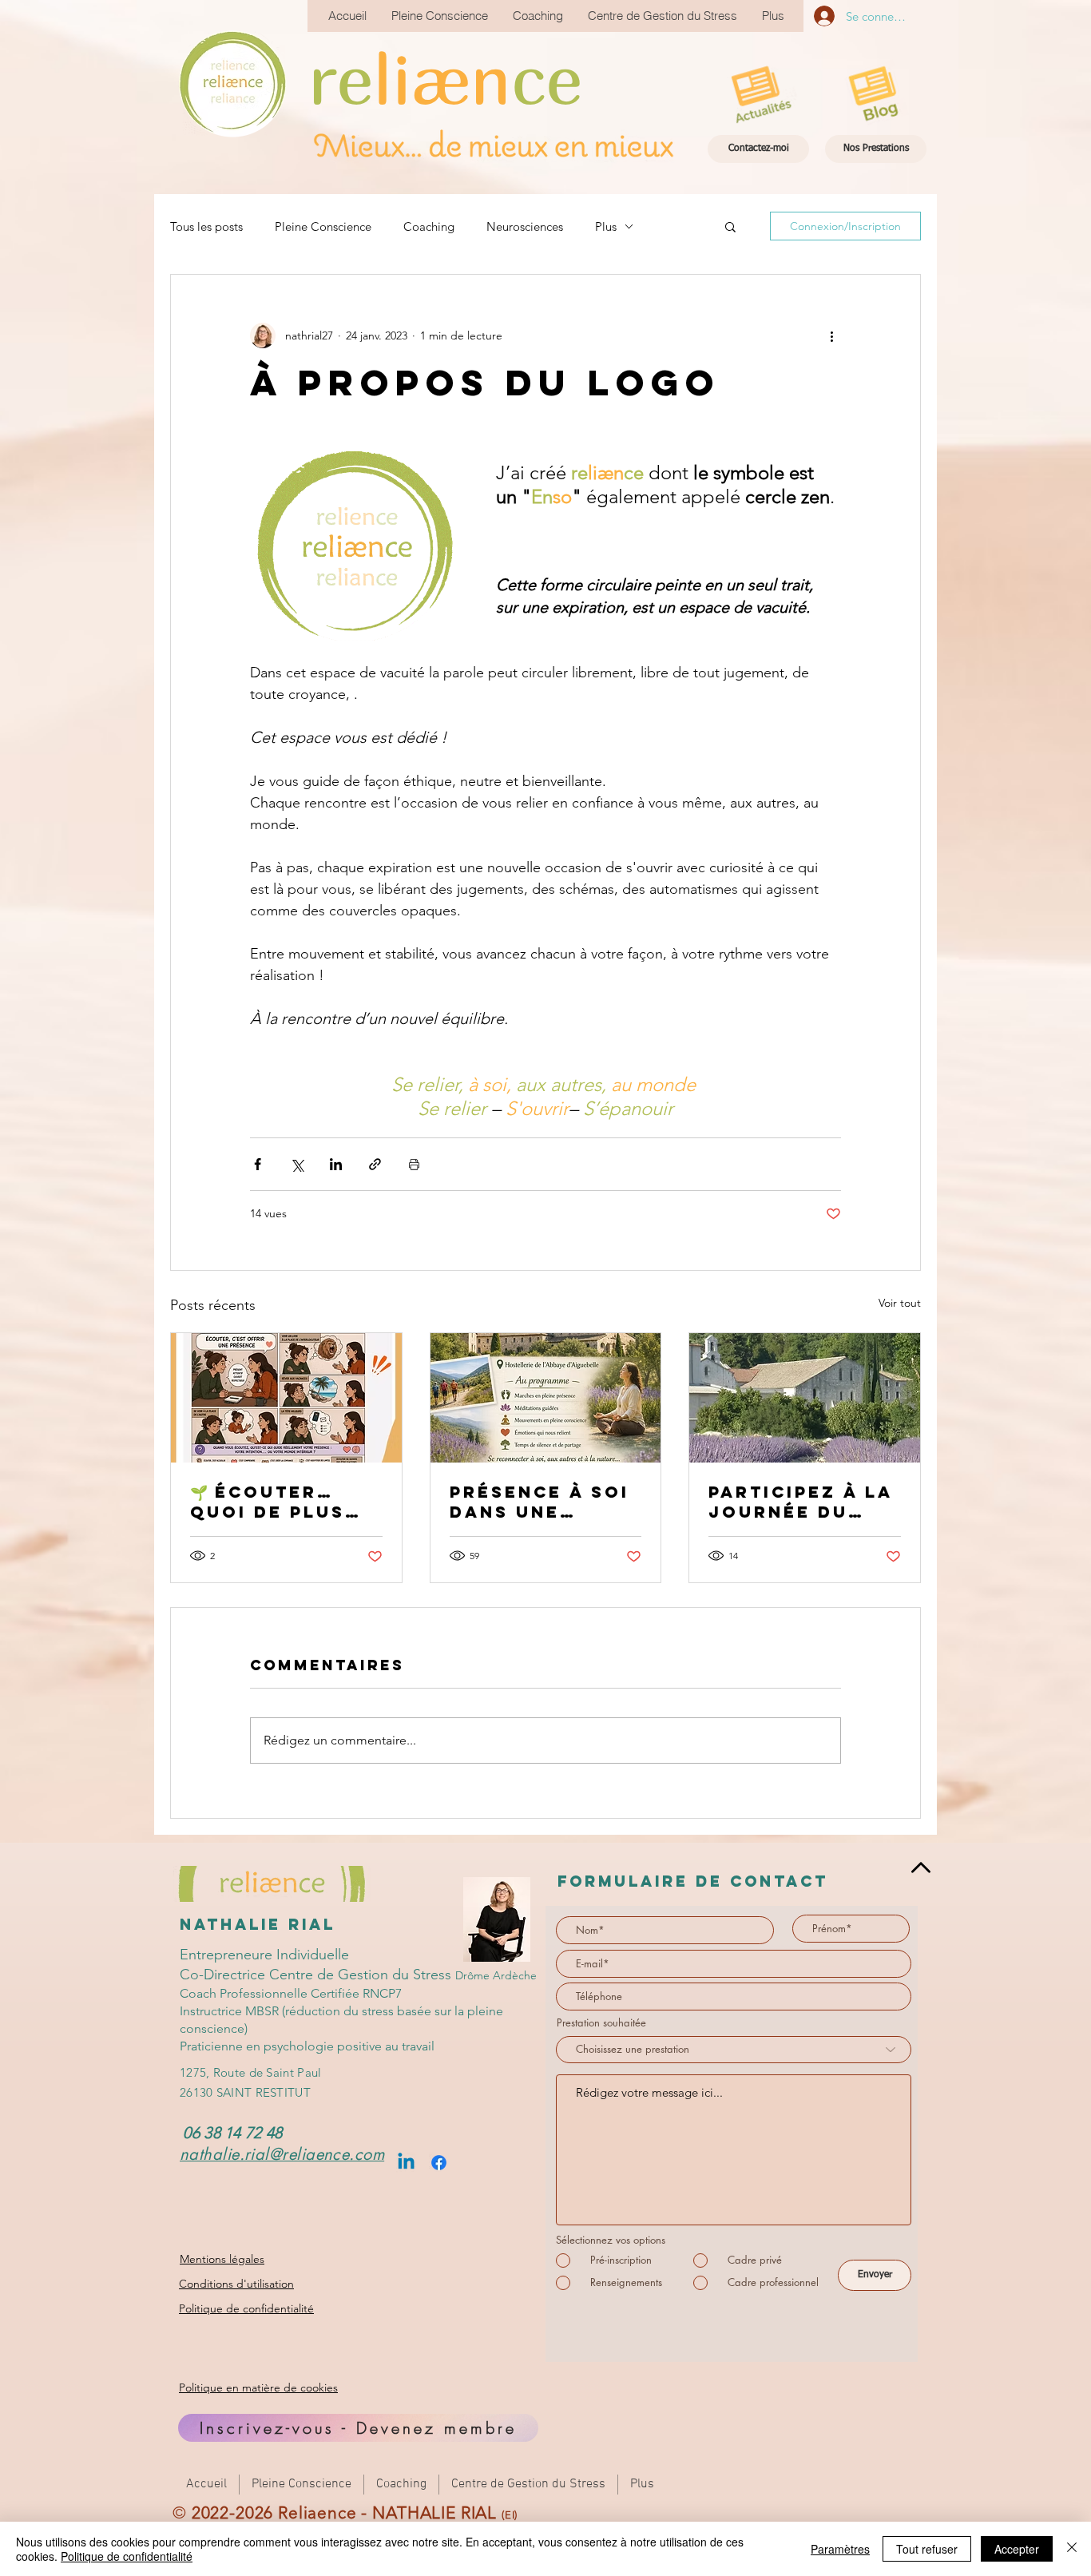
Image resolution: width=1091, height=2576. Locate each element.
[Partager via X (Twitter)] (297, 1164)
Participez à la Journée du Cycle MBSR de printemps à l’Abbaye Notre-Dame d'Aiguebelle (801, 1502)
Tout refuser (927, 2549)
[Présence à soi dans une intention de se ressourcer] (546, 1398)
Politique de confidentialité (127, 2556)
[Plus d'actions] (831, 335)
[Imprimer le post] (414, 1164)
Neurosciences (525, 226)
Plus (606, 226)
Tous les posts (206, 226)
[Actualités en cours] (758, 96)
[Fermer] (1072, 2549)
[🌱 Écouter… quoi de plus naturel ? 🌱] (286, 1398)
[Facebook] (439, 2163)
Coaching (429, 226)
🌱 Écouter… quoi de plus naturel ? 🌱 (268, 1502)
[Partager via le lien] (375, 1164)
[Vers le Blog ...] (875, 96)
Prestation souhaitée (601, 2023)
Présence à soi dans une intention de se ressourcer (544, 1502)
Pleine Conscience (323, 226)
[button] (730, 226)
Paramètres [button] (840, 2549)
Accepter (1017, 2549)
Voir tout (900, 1303)
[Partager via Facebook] (258, 1164)
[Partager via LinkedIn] (336, 1164)
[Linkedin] (406, 2163)
